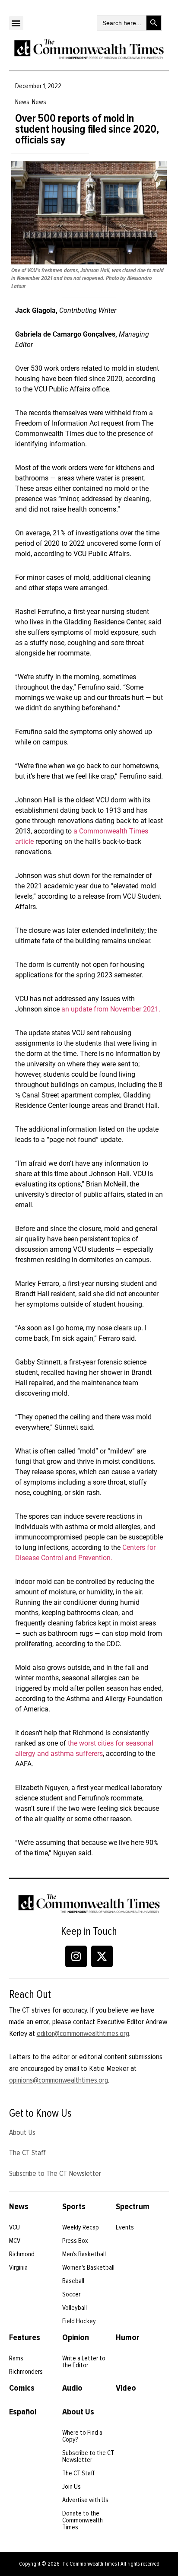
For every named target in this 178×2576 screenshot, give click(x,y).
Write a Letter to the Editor (84, 2362)
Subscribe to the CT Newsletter (88, 2456)
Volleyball (75, 2308)
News (19, 2207)
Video (126, 2388)
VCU (14, 2227)
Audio (72, 2388)
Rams (16, 2358)
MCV (15, 2241)
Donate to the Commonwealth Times (83, 2520)
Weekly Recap (81, 2227)
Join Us (72, 2487)
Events (125, 2227)
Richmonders (26, 2372)
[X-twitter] (102, 1956)
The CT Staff (27, 2153)
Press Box (75, 2241)
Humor (128, 2337)
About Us (22, 2132)
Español (23, 2412)
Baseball (73, 2281)
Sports (74, 2207)
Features (25, 2337)
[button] (16, 23)
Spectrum (133, 2207)
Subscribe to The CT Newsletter (55, 2173)
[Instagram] (76, 1956)
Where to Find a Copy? (82, 2436)
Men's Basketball (84, 2254)
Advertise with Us (85, 2500)
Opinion (76, 2337)
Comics (22, 2388)
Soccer (71, 2294)
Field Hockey (79, 2321)
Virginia (18, 2268)
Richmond (22, 2254)
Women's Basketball (88, 2268)
